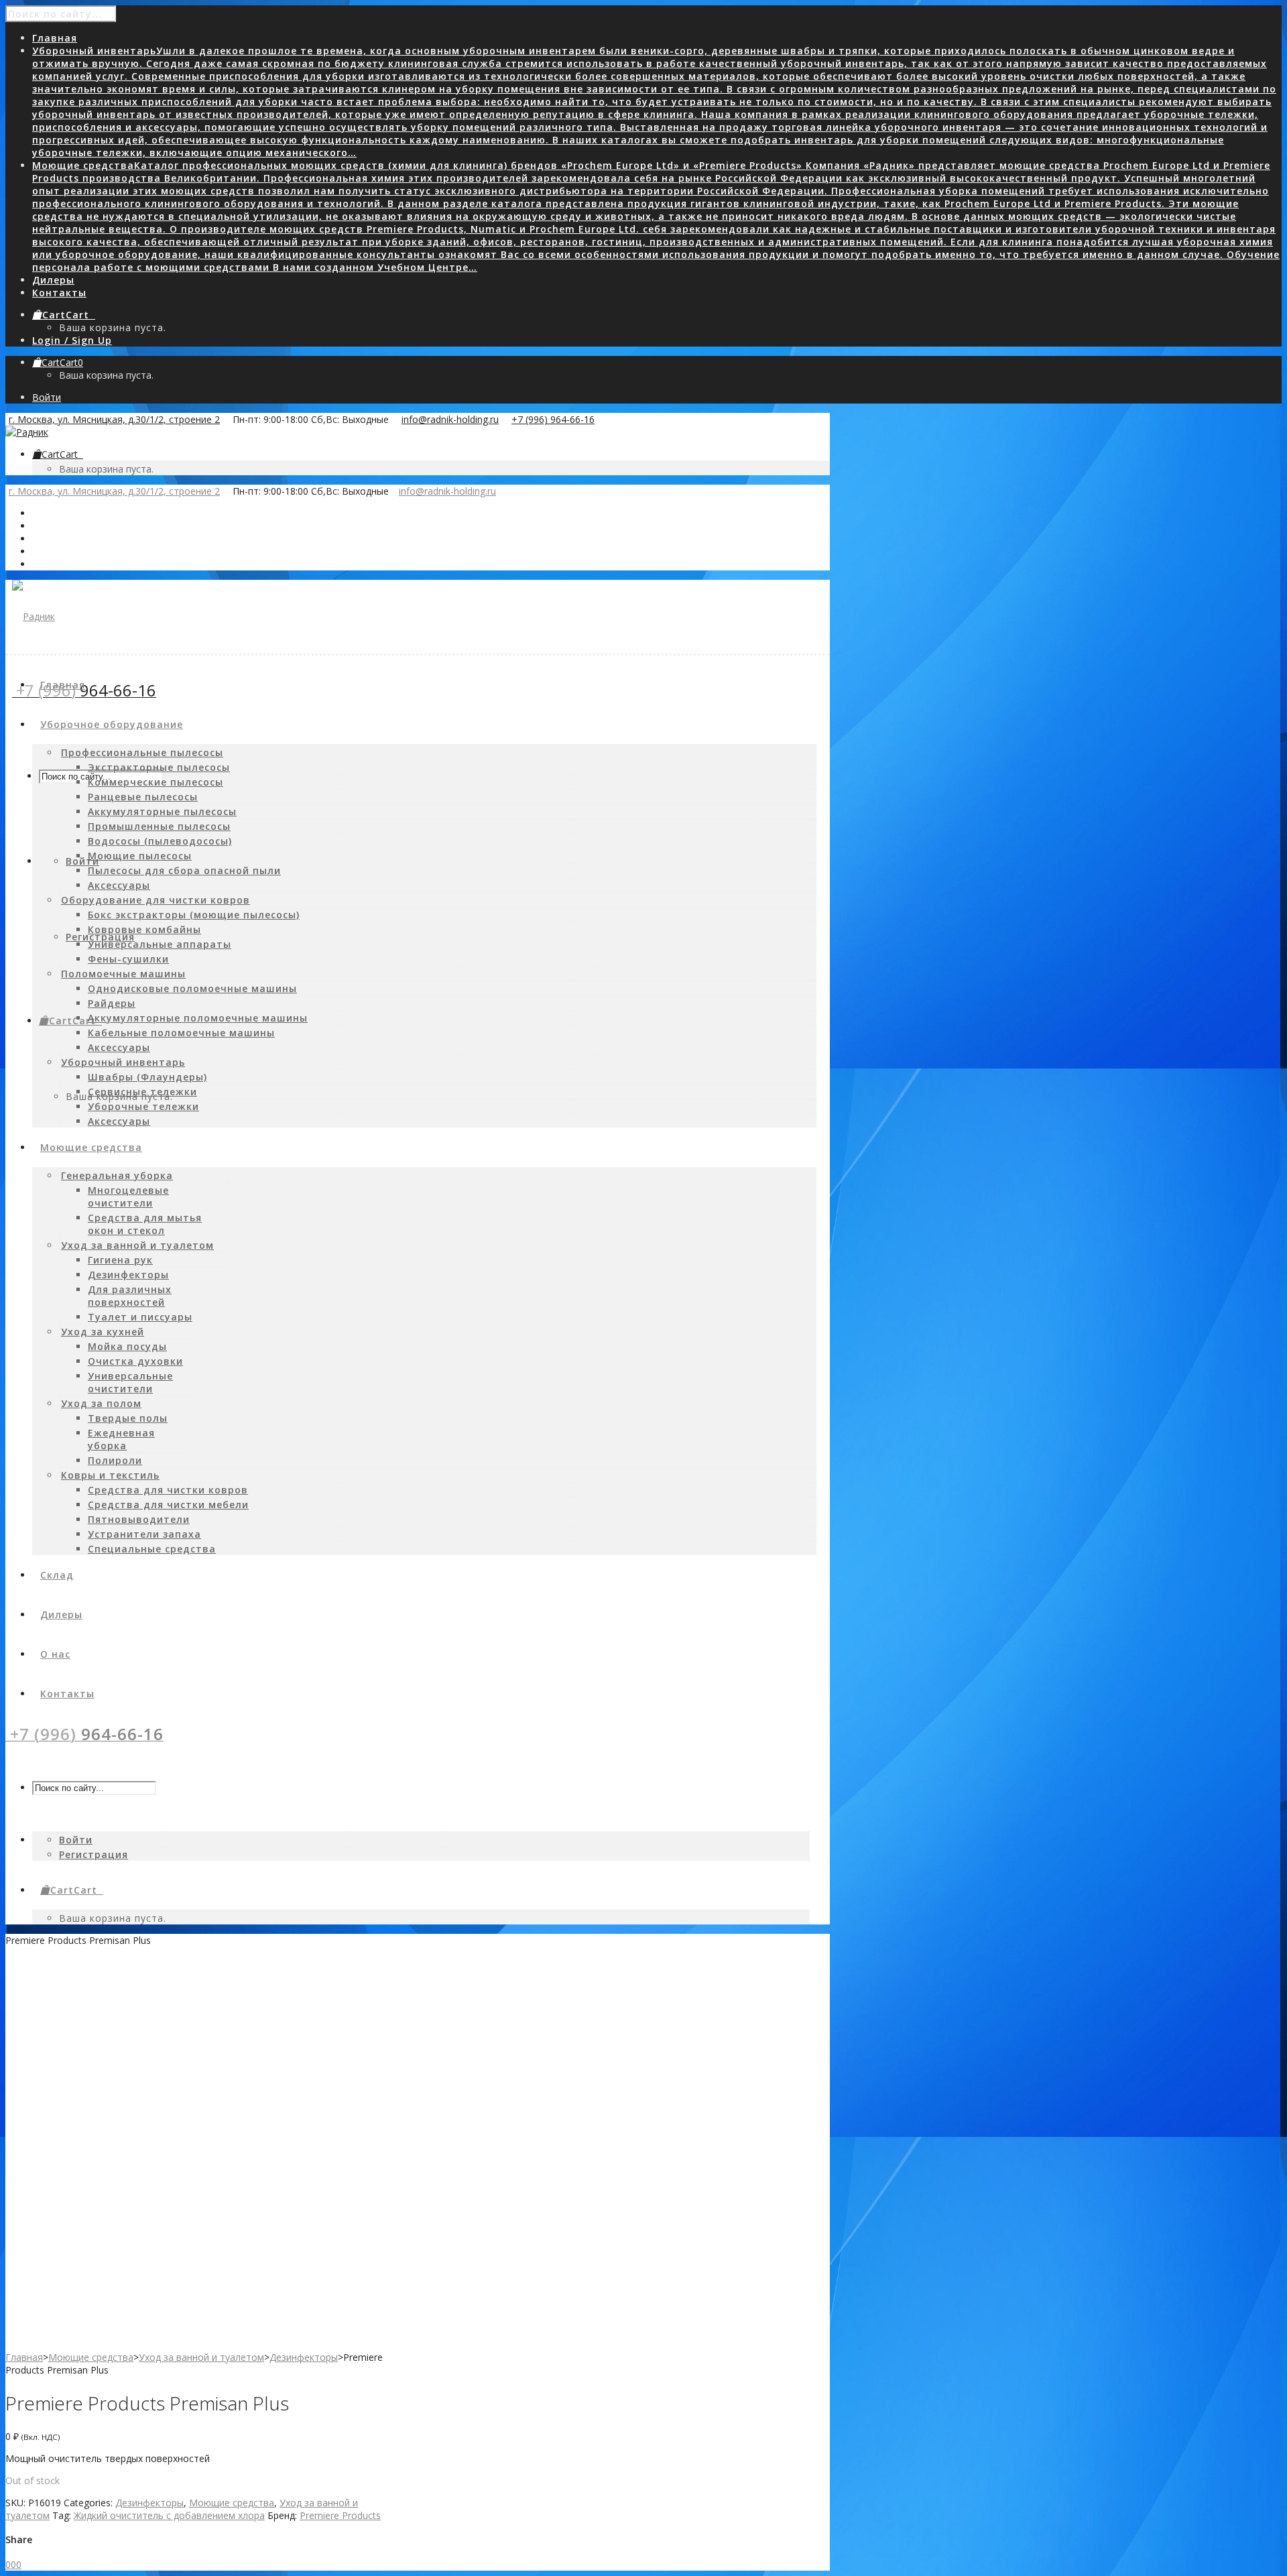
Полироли (115, 1460)
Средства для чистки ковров (168, 1490)
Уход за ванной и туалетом (137, 1245)
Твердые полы (128, 1418)
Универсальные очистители (130, 1382)
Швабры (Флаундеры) (147, 1077)
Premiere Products (340, 2515)
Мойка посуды (127, 1346)
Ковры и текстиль (110, 1475)
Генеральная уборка (117, 1175)
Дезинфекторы (128, 1275)
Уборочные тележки (143, 1106)
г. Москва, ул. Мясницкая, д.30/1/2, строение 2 (114, 419)
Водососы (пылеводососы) (160, 841)
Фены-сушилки (128, 959)
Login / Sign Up (72, 340)
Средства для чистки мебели (168, 1505)
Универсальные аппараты (160, 944)
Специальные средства (152, 1549)
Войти (47, 397)
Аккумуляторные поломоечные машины (198, 1018)
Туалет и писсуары (140, 1317)
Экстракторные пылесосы (159, 767)
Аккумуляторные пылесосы (162, 811)
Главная (24, 2357)
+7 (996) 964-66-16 (553, 419)
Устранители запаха (144, 1534)
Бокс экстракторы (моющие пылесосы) (194, 915)
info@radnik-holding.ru (450, 419)
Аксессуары (119, 885)
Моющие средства (91, 2357)
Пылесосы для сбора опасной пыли (184, 870)
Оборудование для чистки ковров (156, 900)
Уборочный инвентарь (123, 1062)
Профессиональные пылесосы (142, 752)
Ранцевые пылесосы (143, 797)
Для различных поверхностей (130, 1296)
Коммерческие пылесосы (156, 782)
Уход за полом (101, 1403)
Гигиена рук (120, 1260)
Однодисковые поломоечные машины (192, 988)
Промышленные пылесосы (159, 826)
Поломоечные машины (123, 974)
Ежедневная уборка (121, 1439)
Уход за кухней (103, 1332)
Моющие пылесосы (140, 856)
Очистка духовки (135, 1361)
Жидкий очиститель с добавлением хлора (169, 2515)
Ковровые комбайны (144, 929)
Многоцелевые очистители (128, 1197)
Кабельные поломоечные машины (181, 1033)
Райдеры (112, 1003)
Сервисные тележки (142, 1092)
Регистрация (100, 937)
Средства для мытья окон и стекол (145, 1224)
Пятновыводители (139, 1519)
